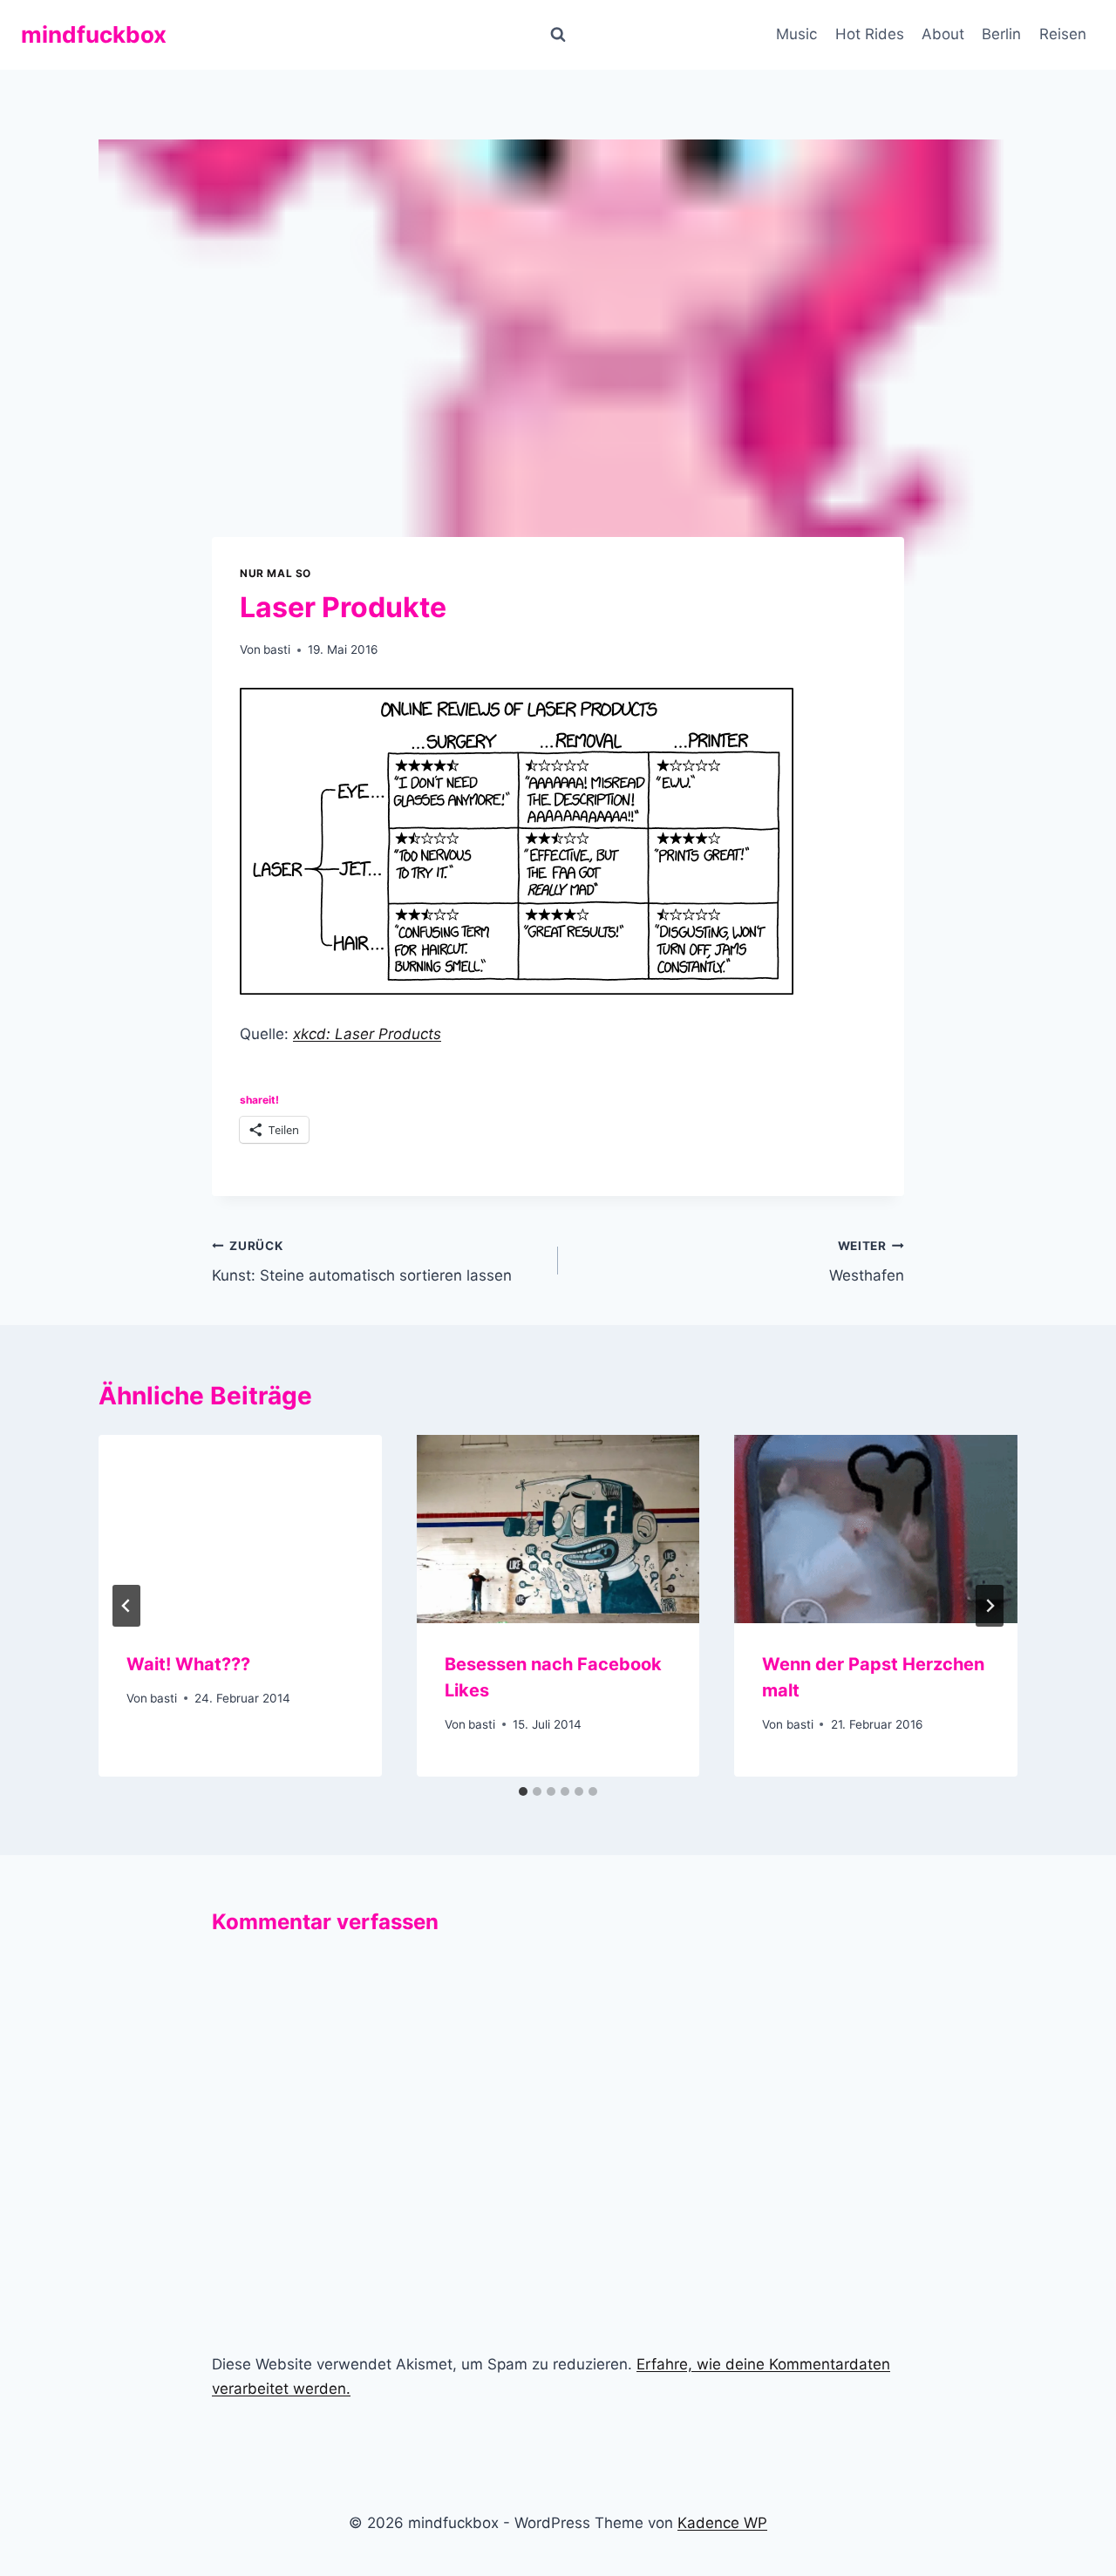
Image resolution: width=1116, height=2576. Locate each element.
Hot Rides (870, 34)
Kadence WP (722, 2523)
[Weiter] (990, 1606)
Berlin (1001, 34)
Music (796, 34)
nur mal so (276, 573)
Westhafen (867, 1262)
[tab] (523, 1791)
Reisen (1063, 34)
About (943, 34)
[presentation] (240, 1529)
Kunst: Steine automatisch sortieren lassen (362, 1262)
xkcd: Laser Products (367, 1034)
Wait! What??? (188, 1664)
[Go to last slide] (126, 1606)
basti (277, 649)
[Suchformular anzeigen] (558, 35)
